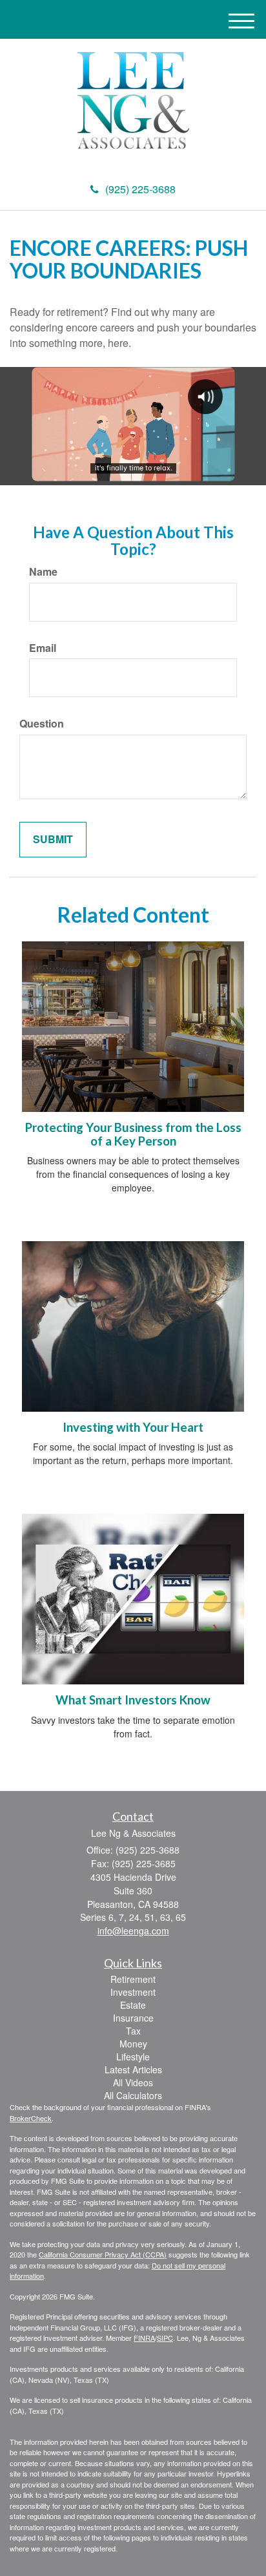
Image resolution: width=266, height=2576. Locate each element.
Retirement (133, 1979)
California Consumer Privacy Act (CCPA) (103, 2254)
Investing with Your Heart (133, 1427)
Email (43, 648)
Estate (133, 2005)
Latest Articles (133, 2069)
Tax (133, 2031)
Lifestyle (133, 2057)
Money (133, 2044)
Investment (133, 1992)
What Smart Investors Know (133, 1700)
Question (42, 724)
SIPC (165, 2338)
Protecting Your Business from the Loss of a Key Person (133, 1134)
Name (43, 572)
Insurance (133, 2018)
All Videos (133, 2082)
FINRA (144, 2338)
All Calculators (133, 2095)
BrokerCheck (31, 2118)
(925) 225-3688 (140, 189)
